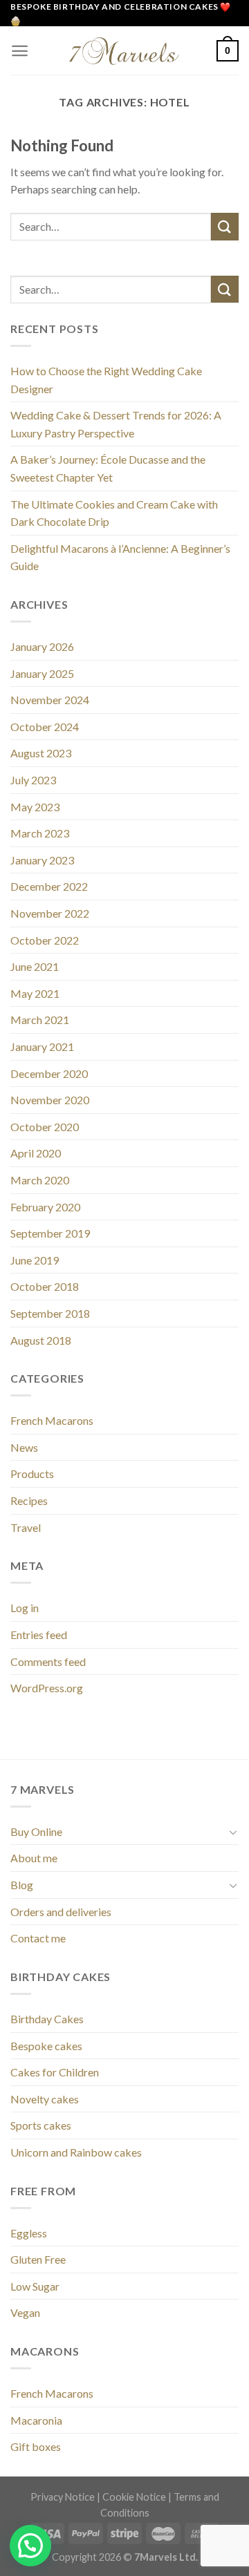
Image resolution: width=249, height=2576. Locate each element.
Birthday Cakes (47, 2019)
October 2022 (45, 940)
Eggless (29, 2233)
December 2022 (49, 886)
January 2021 (42, 1046)
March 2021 (40, 1020)
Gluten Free (38, 2259)
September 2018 (50, 1313)
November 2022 (50, 913)
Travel (26, 1527)
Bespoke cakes (46, 2046)
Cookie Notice (134, 2497)
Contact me (38, 1938)
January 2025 (42, 673)
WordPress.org (47, 1688)
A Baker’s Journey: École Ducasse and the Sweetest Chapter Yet (108, 468)
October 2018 (45, 1286)
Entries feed (39, 1635)
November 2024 (50, 700)
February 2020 (45, 1207)
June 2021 (35, 966)
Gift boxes (36, 2446)
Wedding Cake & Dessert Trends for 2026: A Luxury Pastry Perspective (116, 424)
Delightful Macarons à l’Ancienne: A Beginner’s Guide (120, 557)
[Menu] (20, 51)
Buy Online (36, 1831)
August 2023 (41, 753)
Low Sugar (35, 2286)
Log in (25, 1608)
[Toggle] (233, 1832)
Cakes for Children (55, 2072)
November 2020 (50, 1100)
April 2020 (36, 1153)
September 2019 (50, 1233)
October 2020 (45, 1127)
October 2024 (45, 727)
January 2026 (42, 646)
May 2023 (35, 807)
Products (32, 1474)
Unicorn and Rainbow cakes (76, 2152)
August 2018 (41, 1340)
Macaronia (36, 2420)
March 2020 (40, 1180)
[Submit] (225, 226)
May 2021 (35, 993)
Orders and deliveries (61, 1912)
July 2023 (33, 780)
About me (34, 1858)
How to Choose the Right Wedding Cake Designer (106, 380)
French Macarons (52, 1420)
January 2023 (42, 860)
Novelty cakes (45, 2099)
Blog (22, 1885)
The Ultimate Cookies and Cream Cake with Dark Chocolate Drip (114, 513)
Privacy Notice (63, 2497)
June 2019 (35, 1260)
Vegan (25, 2312)
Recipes (29, 1500)
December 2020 (49, 1073)
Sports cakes (41, 2125)
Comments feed (48, 1661)
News (24, 1447)
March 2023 (40, 833)
